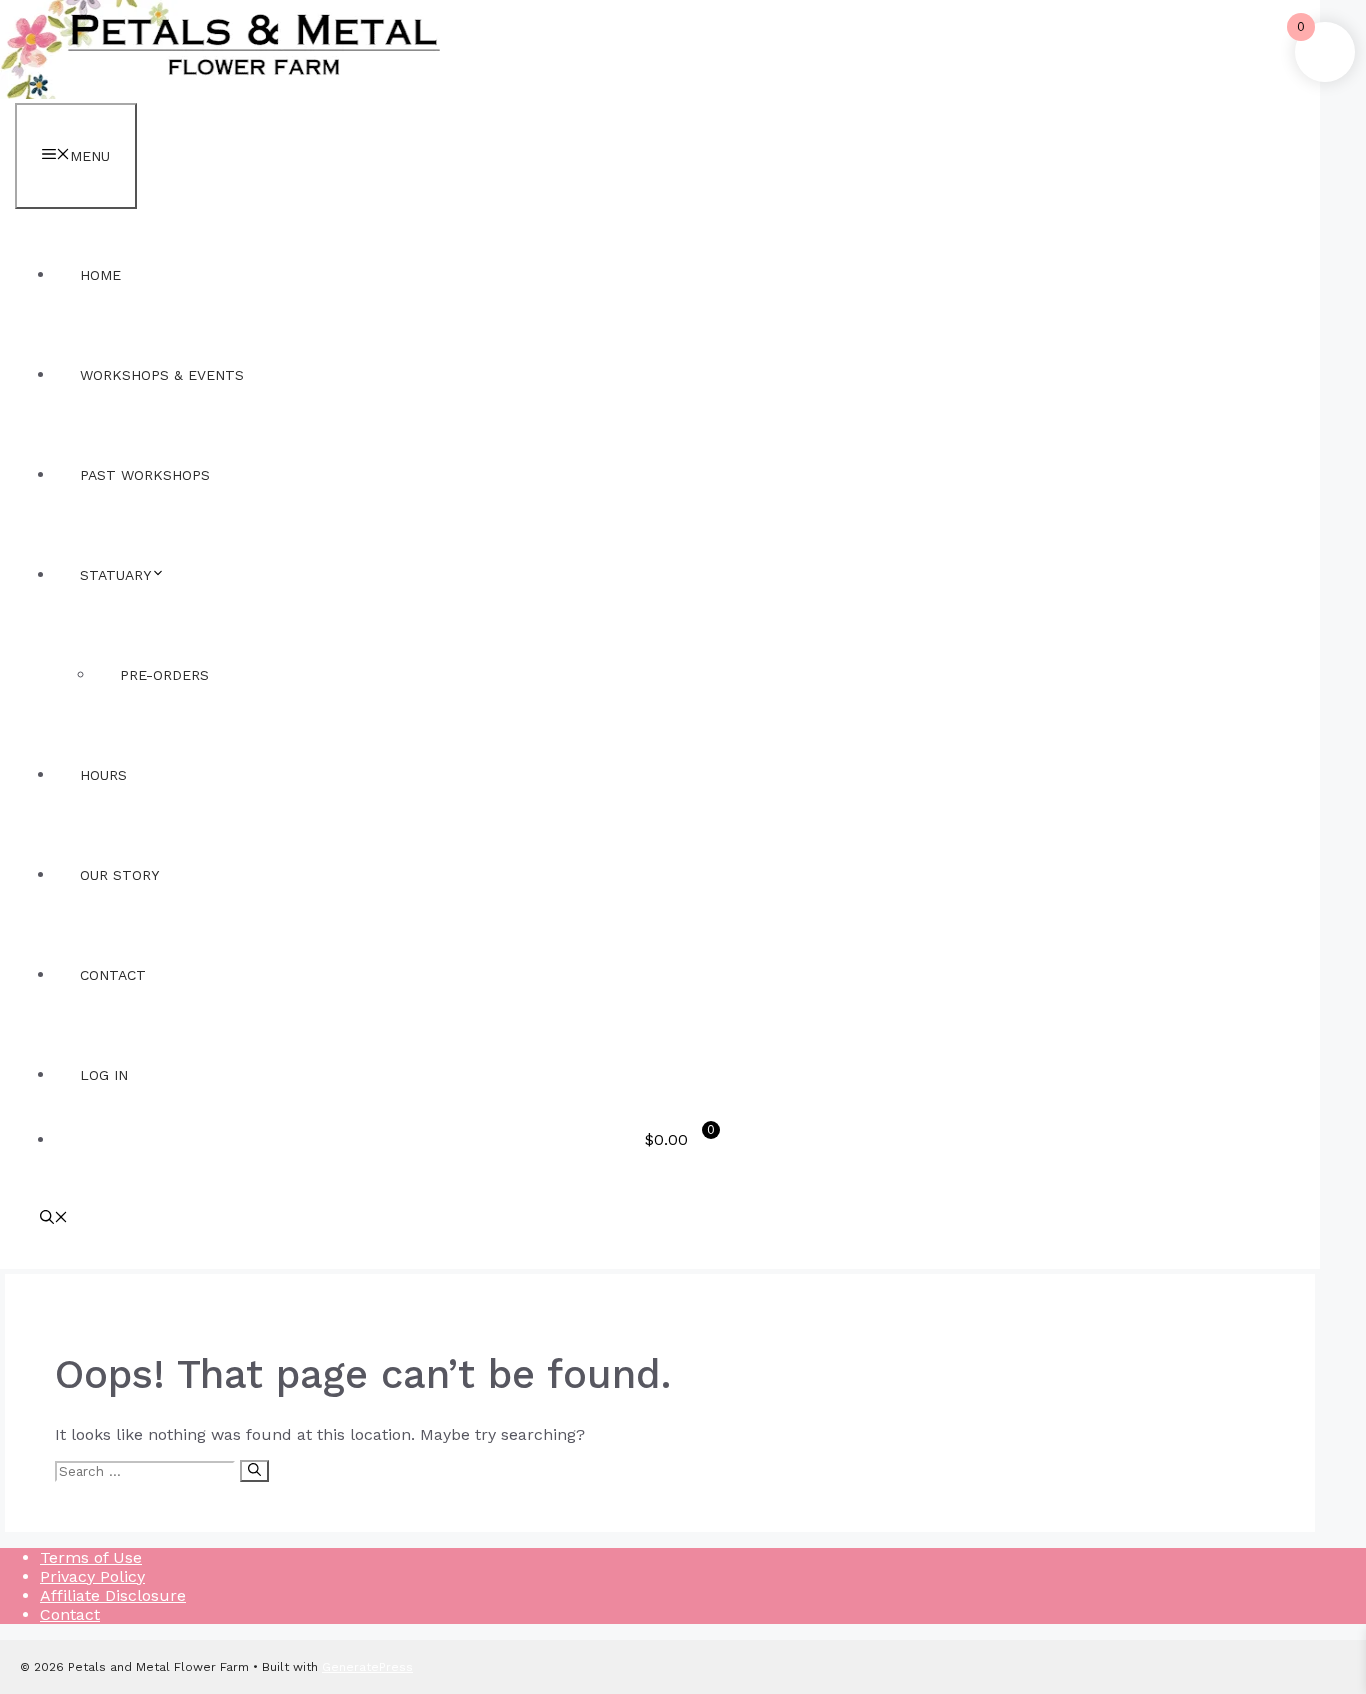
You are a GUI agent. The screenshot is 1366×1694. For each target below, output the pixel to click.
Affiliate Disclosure (113, 1595)
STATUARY (115, 575)
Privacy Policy (92, 1576)
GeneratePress (367, 1667)
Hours (103, 775)
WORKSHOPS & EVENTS (162, 375)
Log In (104, 1075)
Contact (113, 975)
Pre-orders (164, 675)
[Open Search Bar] (54, 1219)
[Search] (254, 1471)
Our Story (119, 875)
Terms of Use (91, 1557)
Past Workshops (145, 475)
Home (100, 275)
